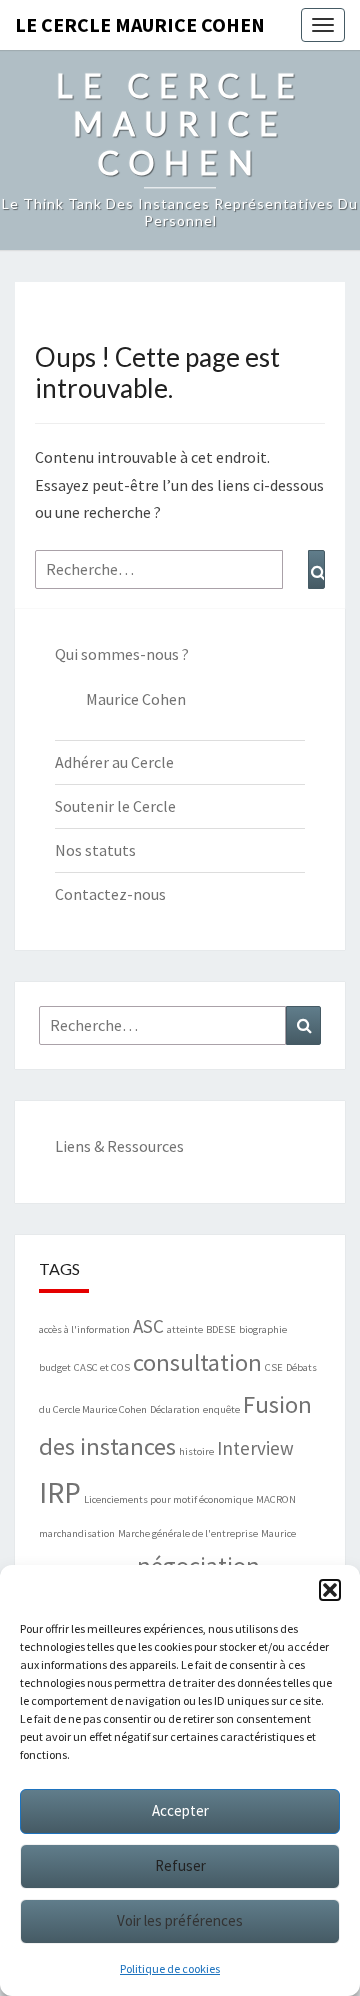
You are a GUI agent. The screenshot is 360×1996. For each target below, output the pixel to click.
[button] (330, 1590)
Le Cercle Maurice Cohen (140, 24)
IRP (60, 1492)
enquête (221, 1409)
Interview (255, 1448)
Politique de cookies (170, 1968)
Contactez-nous (110, 894)
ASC (148, 1326)
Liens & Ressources (119, 1146)
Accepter (180, 1810)
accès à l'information (84, 1329)
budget (55, 1367)
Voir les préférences (180, 1920)
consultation (197, 1362)
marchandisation (77, 1533)
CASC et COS (102, 1367)
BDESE (221, 1329)
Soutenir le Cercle (115, 806)
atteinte (185, 1329)
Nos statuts (95, 850)
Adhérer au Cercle (114, 762)
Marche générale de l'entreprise (188, 1533)
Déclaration (175, 1409)
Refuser (180, 1865)
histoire (196, 1451)
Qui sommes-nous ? (122, 654)
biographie (263, 1329)
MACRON (276, 1499)
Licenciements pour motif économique (168, 1499)
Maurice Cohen (136, 699)
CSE (274, 1367)
